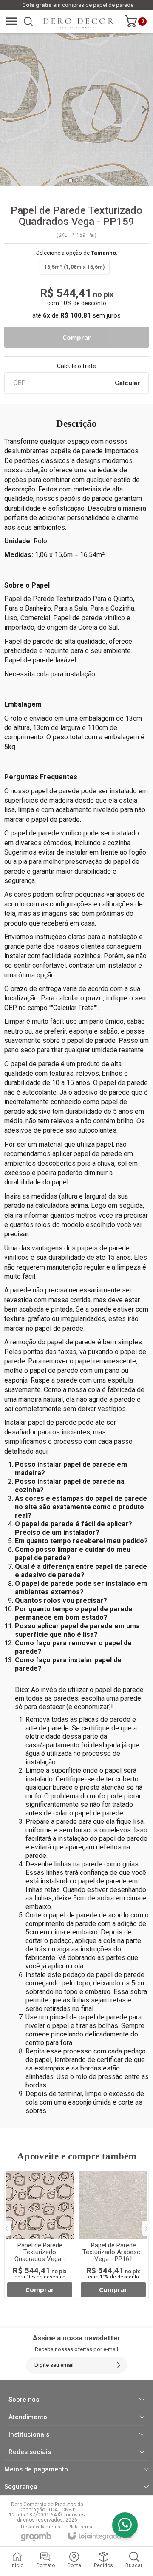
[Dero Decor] (74, 21)
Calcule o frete (76, 366)
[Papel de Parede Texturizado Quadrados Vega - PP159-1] (40, 2235)
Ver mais (40, 2290)
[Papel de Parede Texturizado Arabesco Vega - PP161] (113, 2235)
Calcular (127, 383)
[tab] (70, 180)
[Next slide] (144, 110)
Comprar (76, 337)
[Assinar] (119, 2365)
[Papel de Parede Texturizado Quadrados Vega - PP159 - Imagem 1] (76, 110)
